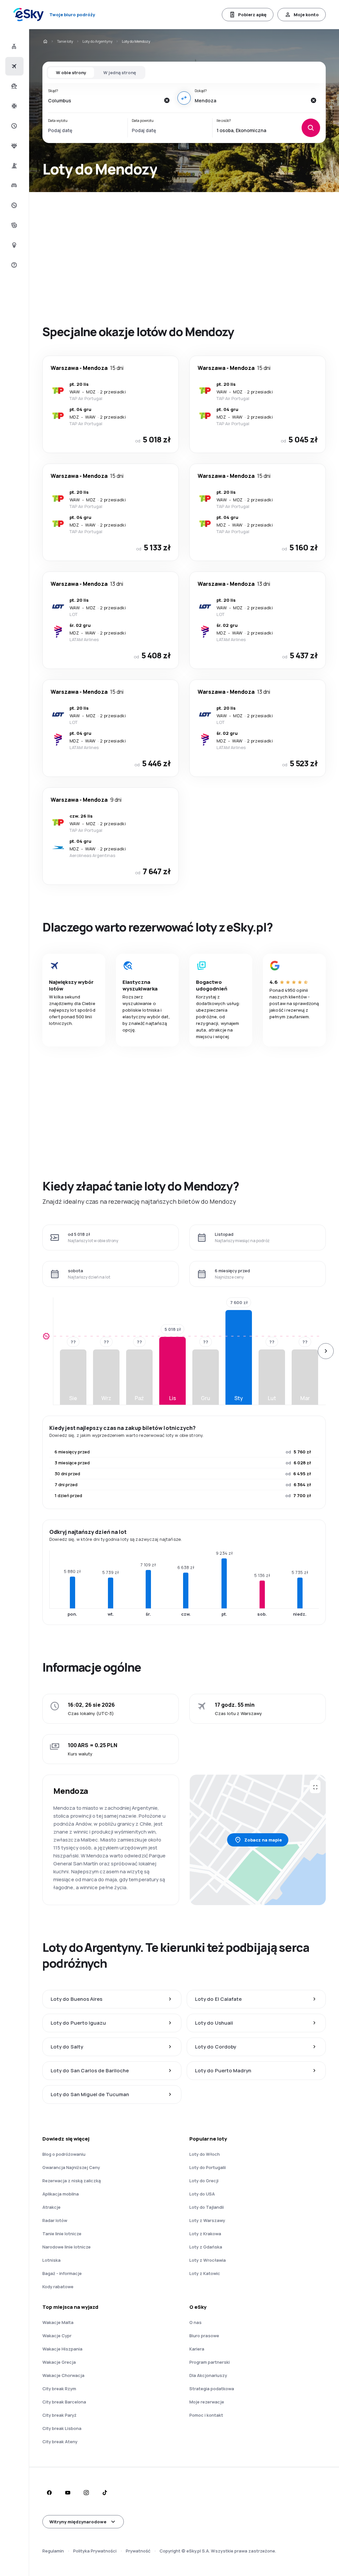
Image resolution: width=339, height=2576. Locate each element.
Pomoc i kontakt (206, 2415)
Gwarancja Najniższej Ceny (71, 2167)
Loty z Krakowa (205, 2234)
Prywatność (138, 2551)
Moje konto (306, 15)
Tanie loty (65, 41)
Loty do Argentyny (97, 41)
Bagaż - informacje (62, 2273)
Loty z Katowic (205, 2273)
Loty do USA (202, 2194)
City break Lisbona (62, 2428)
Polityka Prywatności (95, 2551)
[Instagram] (86, 2493)
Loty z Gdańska (206, 2247)
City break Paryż (59, 2415)
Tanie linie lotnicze (62, 2234)
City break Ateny (60, 2442)
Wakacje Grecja (59, 2362)
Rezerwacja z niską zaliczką (72, 2181)
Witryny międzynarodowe (78, 2522)
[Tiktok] (105, 2493)
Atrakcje (51, 2207)
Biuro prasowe (204, 2336)
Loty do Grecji (204, 2181)
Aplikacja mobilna (61, 2194)
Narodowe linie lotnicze (67, 2247)
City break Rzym (59, 2389)
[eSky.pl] (45, 41)
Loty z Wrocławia (208, 2260)
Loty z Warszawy (207, 2220)
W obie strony (71, 73)
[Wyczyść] (167, 100)
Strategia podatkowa (212, 2389)
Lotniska (51, 2260)
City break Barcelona (64, 2402)
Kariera (197, 2349)
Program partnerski (210, 2362)
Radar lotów (55, 2220)
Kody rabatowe (58, 2287)
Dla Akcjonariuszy (208, 2375)
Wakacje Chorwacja (63, 2375)
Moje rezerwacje (207, 2402)
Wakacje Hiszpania (62, 2349)
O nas (195, 2322)
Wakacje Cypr (57, 2336)
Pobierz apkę (252, 15)
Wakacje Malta (58, 2322)
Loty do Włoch (205, 2154)
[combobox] (104, 100)
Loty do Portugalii (208, 2167)
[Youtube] (68, 2493)
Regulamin (53, 2551)
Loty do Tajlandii (207, 2207)
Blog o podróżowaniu (64, 2154)
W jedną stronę (120, 73)
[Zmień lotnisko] (184, 98)
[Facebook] (49, 2493)
